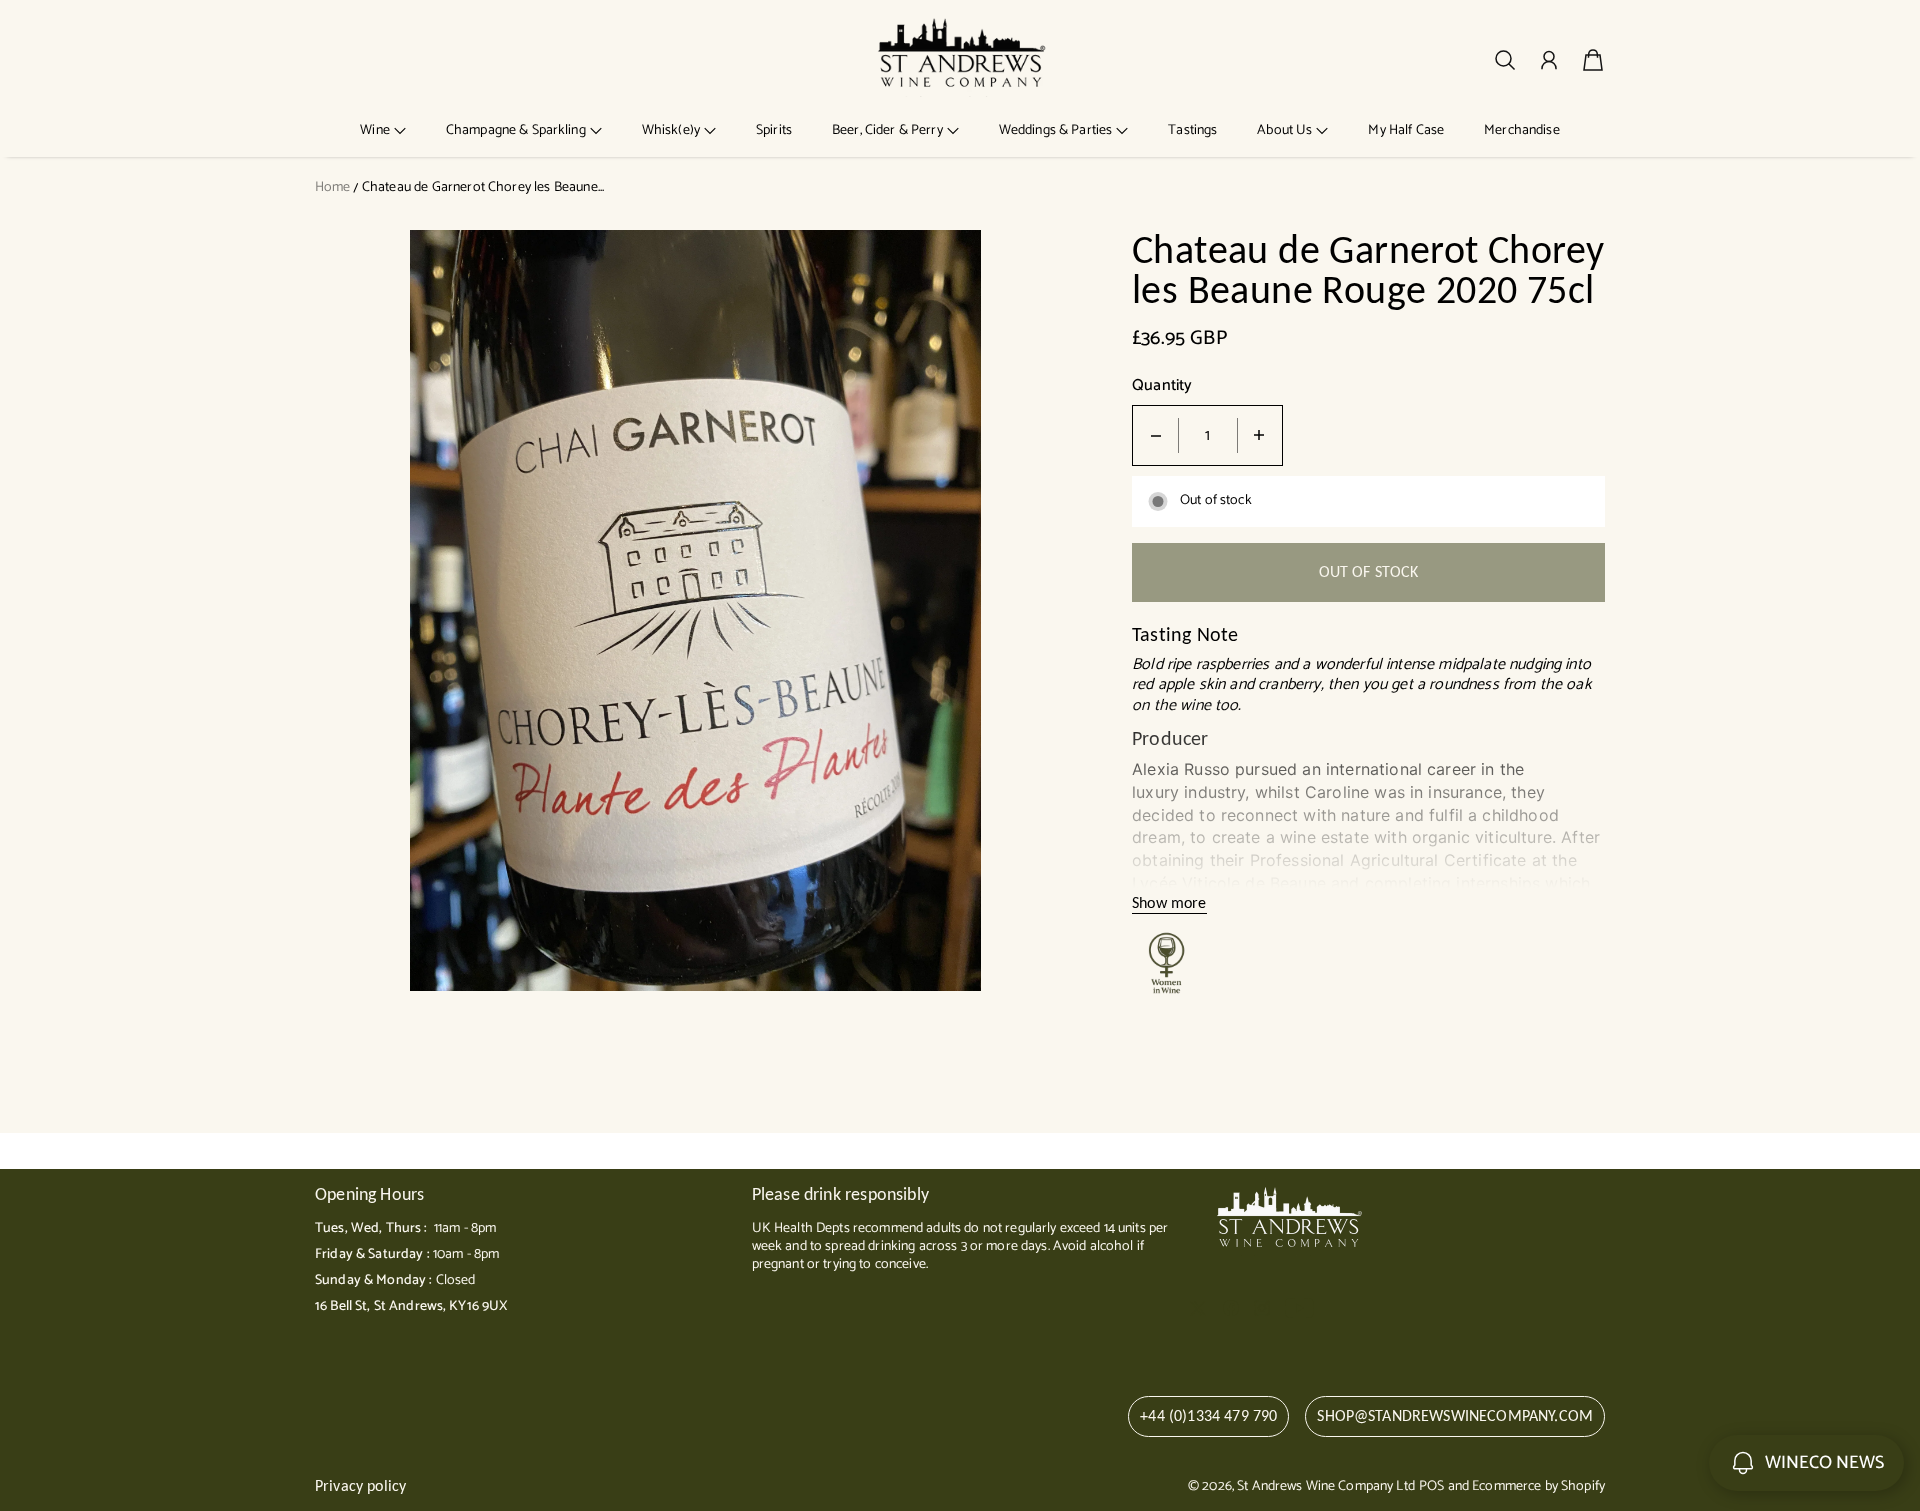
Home (333, 187)
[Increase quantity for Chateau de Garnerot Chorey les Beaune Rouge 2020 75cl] (1259, 435)
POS (1431, 1486)
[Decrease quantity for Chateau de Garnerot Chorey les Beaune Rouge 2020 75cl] (1156, 435)
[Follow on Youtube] (1299, 1308)
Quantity (1162, 386)
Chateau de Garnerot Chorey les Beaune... (483, 187)
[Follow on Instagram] (1262, 1308)
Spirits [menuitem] (774, 130)
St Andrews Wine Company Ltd (1326, 1486)
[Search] (1505, 60)
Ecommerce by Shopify (1538, 1486)
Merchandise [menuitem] (1522, 130)
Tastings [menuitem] (1192, 130)
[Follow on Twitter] (1198, 1308)
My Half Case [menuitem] (1406, 130)
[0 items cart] (1593, 60)
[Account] (1549, 60)
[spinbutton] (1208, 435)
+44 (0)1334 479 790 (1208, 1415)
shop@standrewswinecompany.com (1455, 1415)
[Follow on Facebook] (1231, 1308)
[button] (383, 130)
